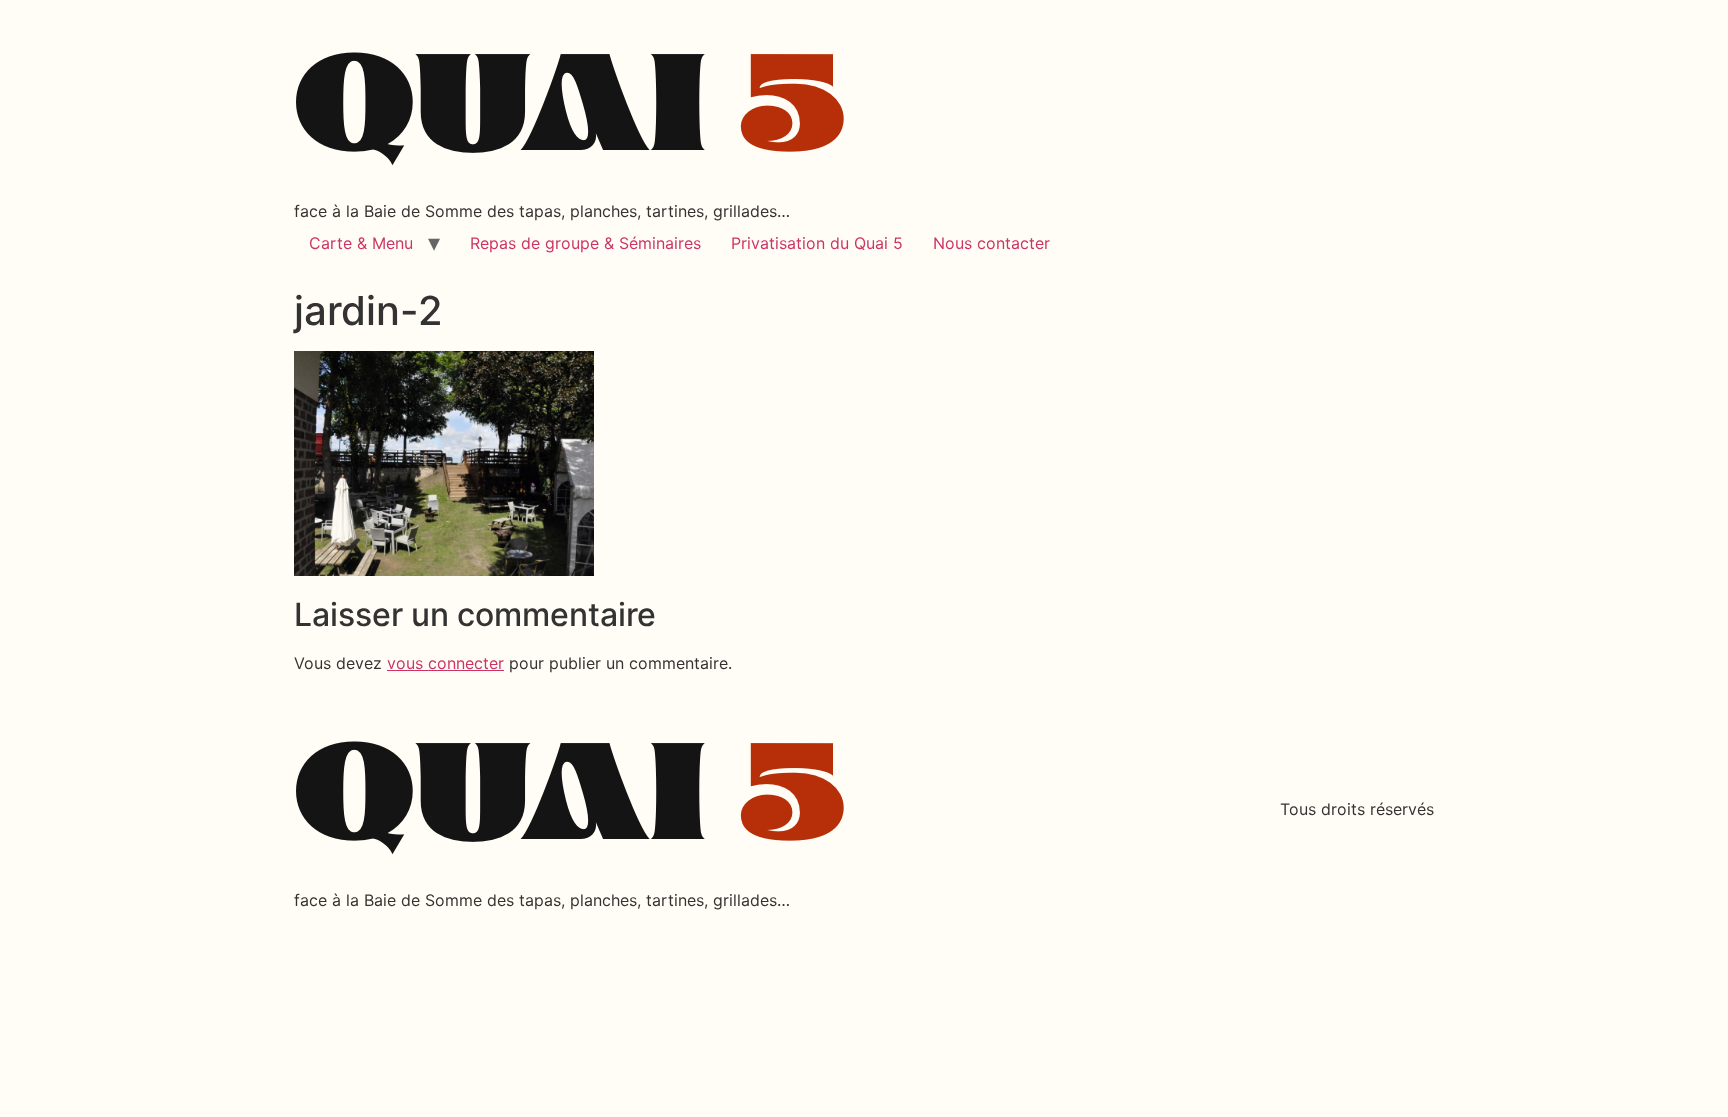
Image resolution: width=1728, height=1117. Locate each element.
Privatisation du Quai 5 (817, 243)
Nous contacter (991, 243)
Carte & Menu (361, 243)
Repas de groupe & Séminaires (585, 243)
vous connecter (445, 663)
